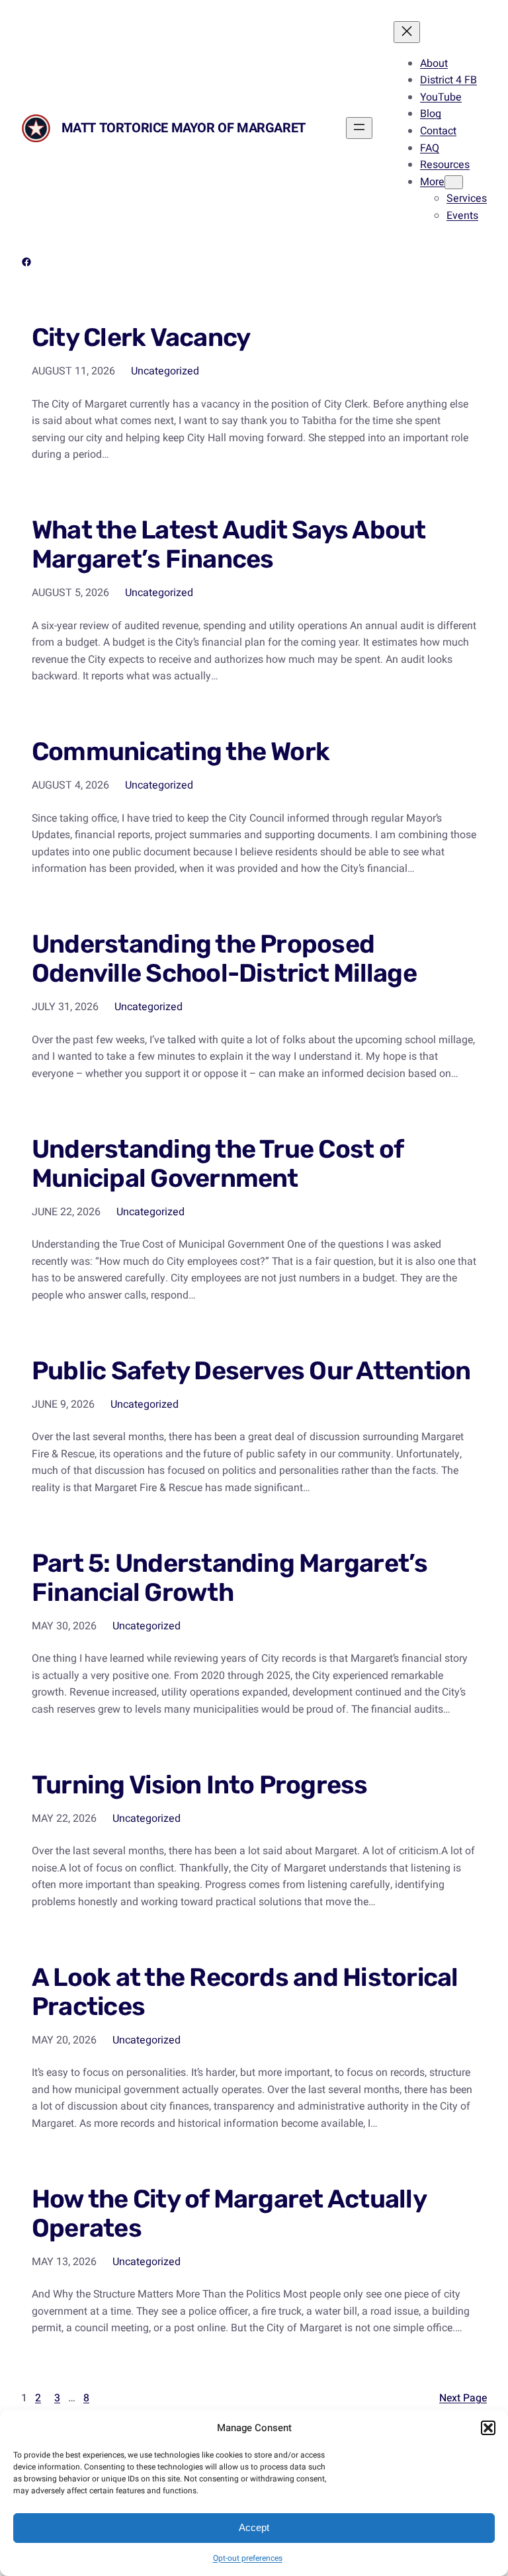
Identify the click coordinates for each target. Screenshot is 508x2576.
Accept (254, 2527)
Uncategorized (165, 371)
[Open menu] (359, 128)
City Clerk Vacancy (141, 338)
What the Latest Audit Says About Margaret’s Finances (229, 545)
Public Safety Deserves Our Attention (251, 1371)
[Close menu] (407, 32)
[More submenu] (454, 182)
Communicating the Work (181, 752)
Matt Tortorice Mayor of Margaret (184, 128)
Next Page (463, 2398)
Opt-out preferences (248, 2558)
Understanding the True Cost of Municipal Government (217, 1164)
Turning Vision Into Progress (200, 1785)
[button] (488, 2428)
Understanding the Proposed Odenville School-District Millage (224, 959)
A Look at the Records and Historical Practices (245, 1993)
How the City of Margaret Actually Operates (229, 2214)
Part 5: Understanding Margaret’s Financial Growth (230, 1578)
